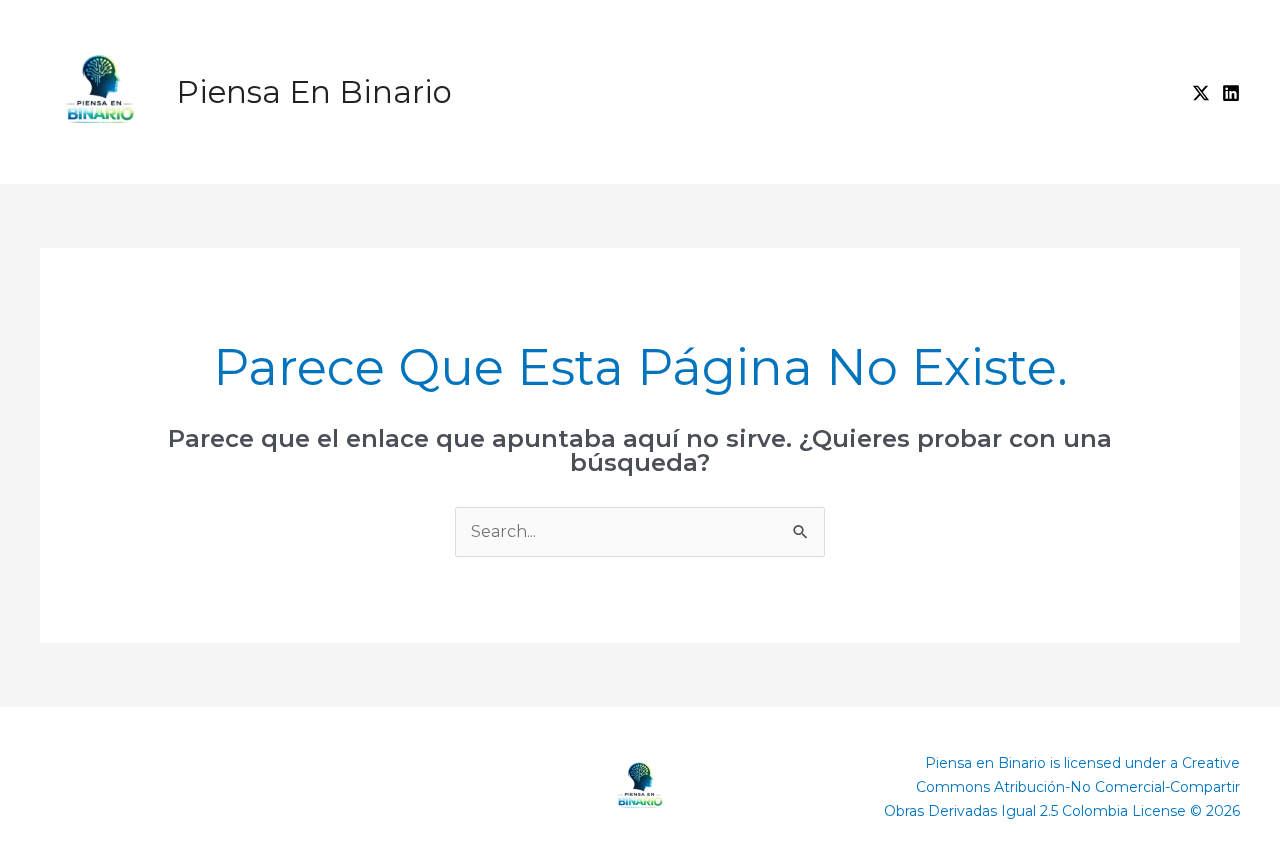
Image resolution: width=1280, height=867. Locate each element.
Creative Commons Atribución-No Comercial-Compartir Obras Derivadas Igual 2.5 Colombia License (1062, 787)
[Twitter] (1201, 93)
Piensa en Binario (314, 92)
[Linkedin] (1231, 93)
